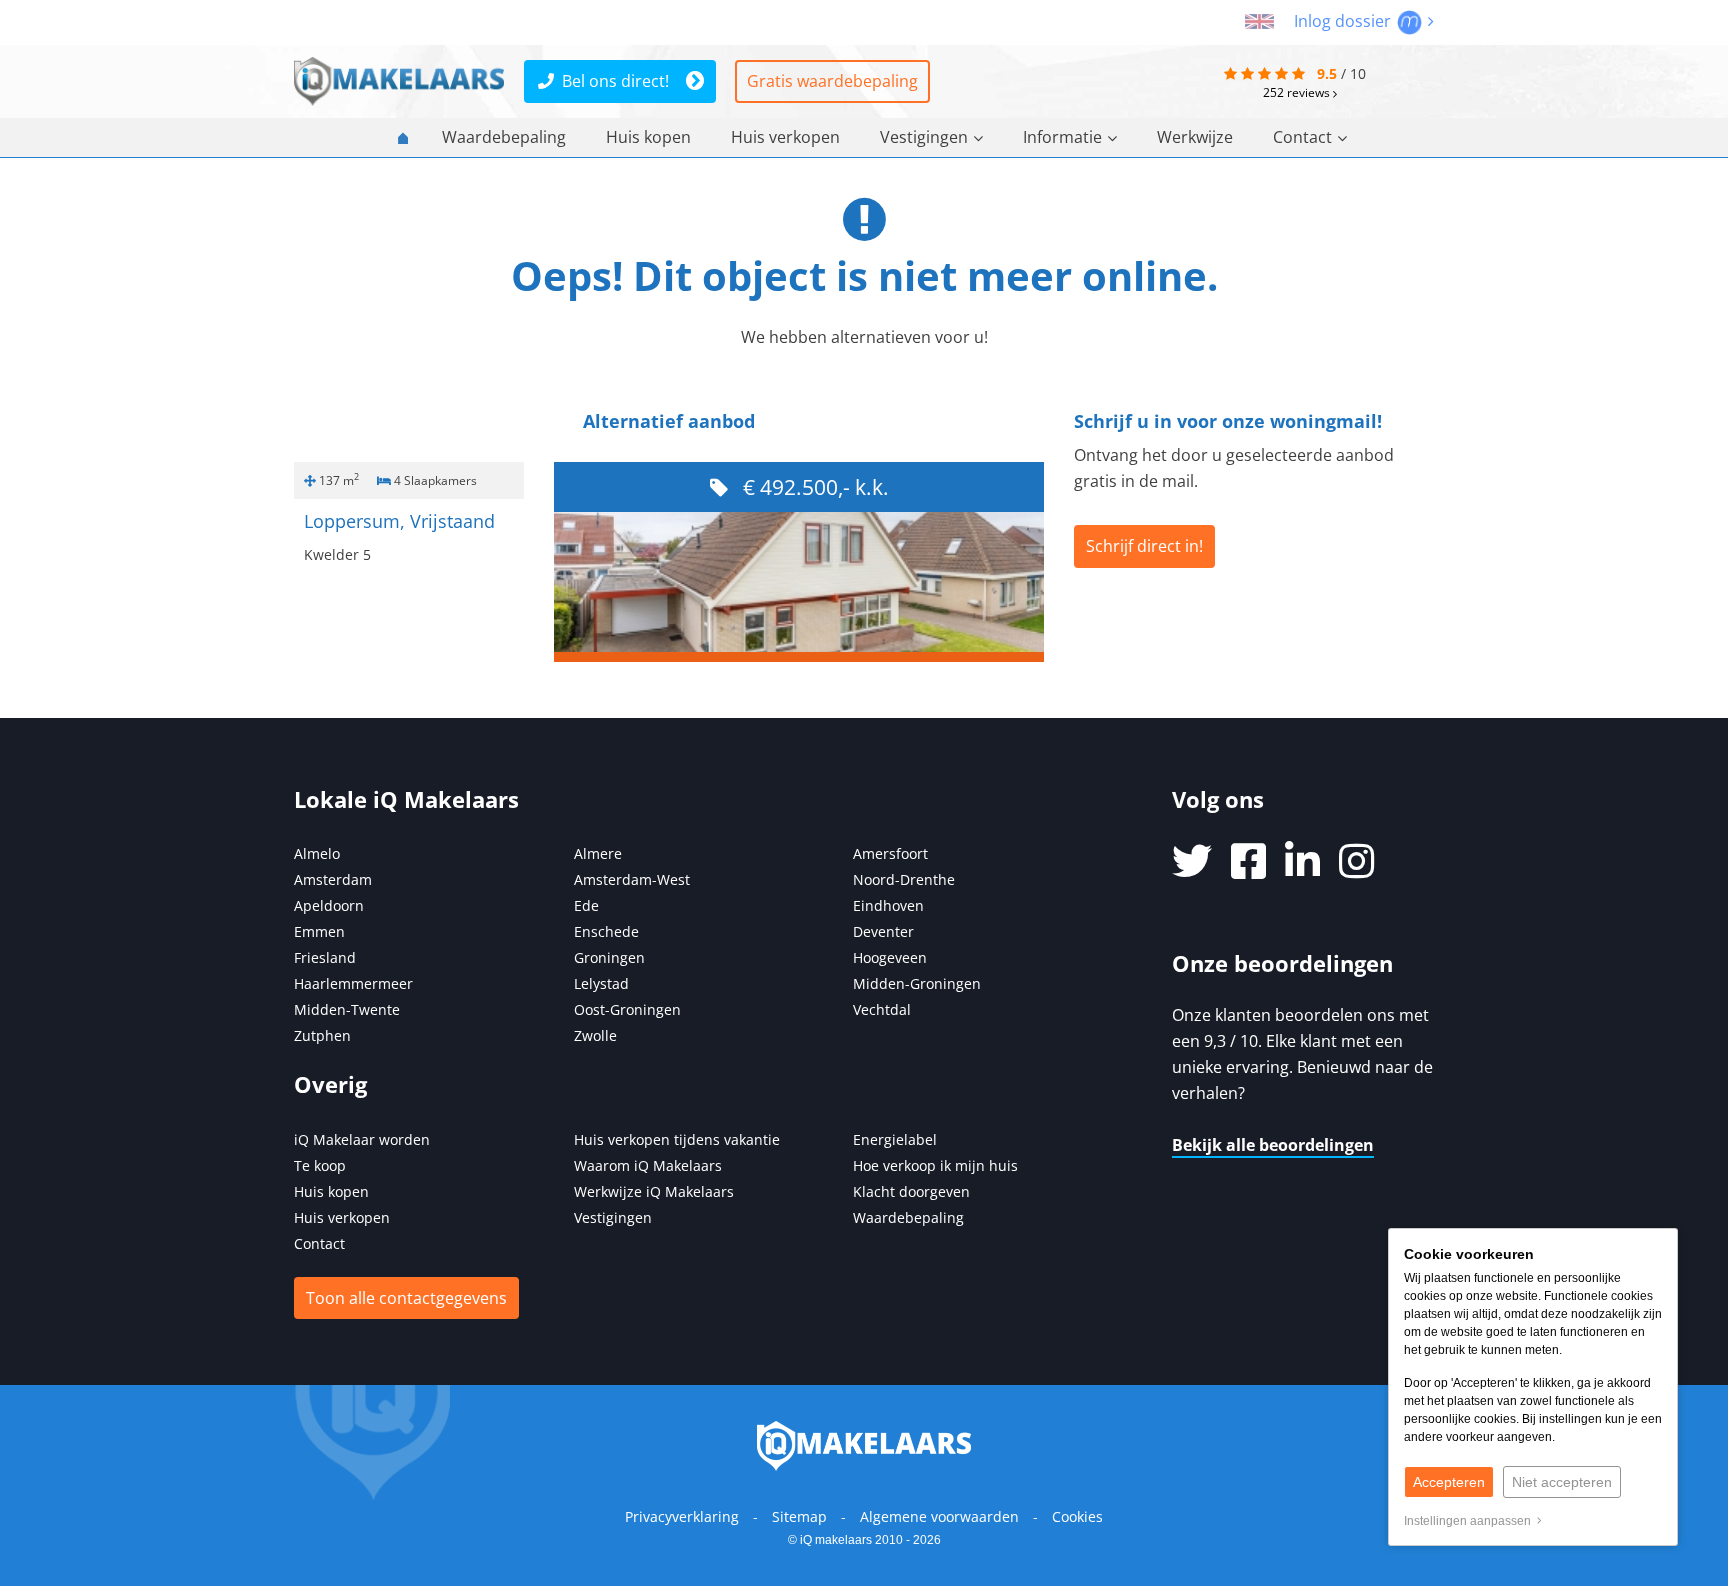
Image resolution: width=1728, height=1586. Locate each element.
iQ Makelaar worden (362, 1139)
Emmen (319, 931)
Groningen (609, 957)
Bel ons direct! (615, 81)
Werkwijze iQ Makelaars (654, 1191)
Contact (1302, 137)
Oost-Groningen (627, 1009)
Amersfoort (890, 853)
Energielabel (895, 1139)
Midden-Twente (347, 1009)
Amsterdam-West (632, 879)
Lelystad (601, 983)
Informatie (1062, 137)
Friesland (325, 957)
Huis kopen (648, 137)
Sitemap (799, 1516)
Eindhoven (888, 905)
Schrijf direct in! (1144, 546)
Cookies (1077, 1516)
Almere (598, 853)
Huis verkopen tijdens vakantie (677, 1139)
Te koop (320, 1165)
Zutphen (322, 1035)
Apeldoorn (329, 905)
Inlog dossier (1344, 21)
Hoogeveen (890, 957)
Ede (586, 905)
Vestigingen (924, 137)
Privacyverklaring (682, 1516)
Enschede (606, 931)
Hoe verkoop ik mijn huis (935, 1165)
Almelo (317, 853)
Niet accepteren (1562, 1482)
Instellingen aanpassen (1470, 1521)
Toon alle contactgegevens (406, 1298)
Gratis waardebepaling (832, 81)
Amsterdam (333, 879)
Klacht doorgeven (911, 1191)
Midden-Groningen (917, 983)
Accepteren (1449, 1482)
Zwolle (595, 1035)
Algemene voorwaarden (939, 1516)
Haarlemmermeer (353, 983)
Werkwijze (1195, 137)
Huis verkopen (785, 137)
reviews (1298, 92)
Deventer (883, 931)
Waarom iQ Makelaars (648, 1165)
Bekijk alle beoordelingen (1273, 1145)
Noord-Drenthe (904, 879)
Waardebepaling (504, 137)
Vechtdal (882, 1009)
